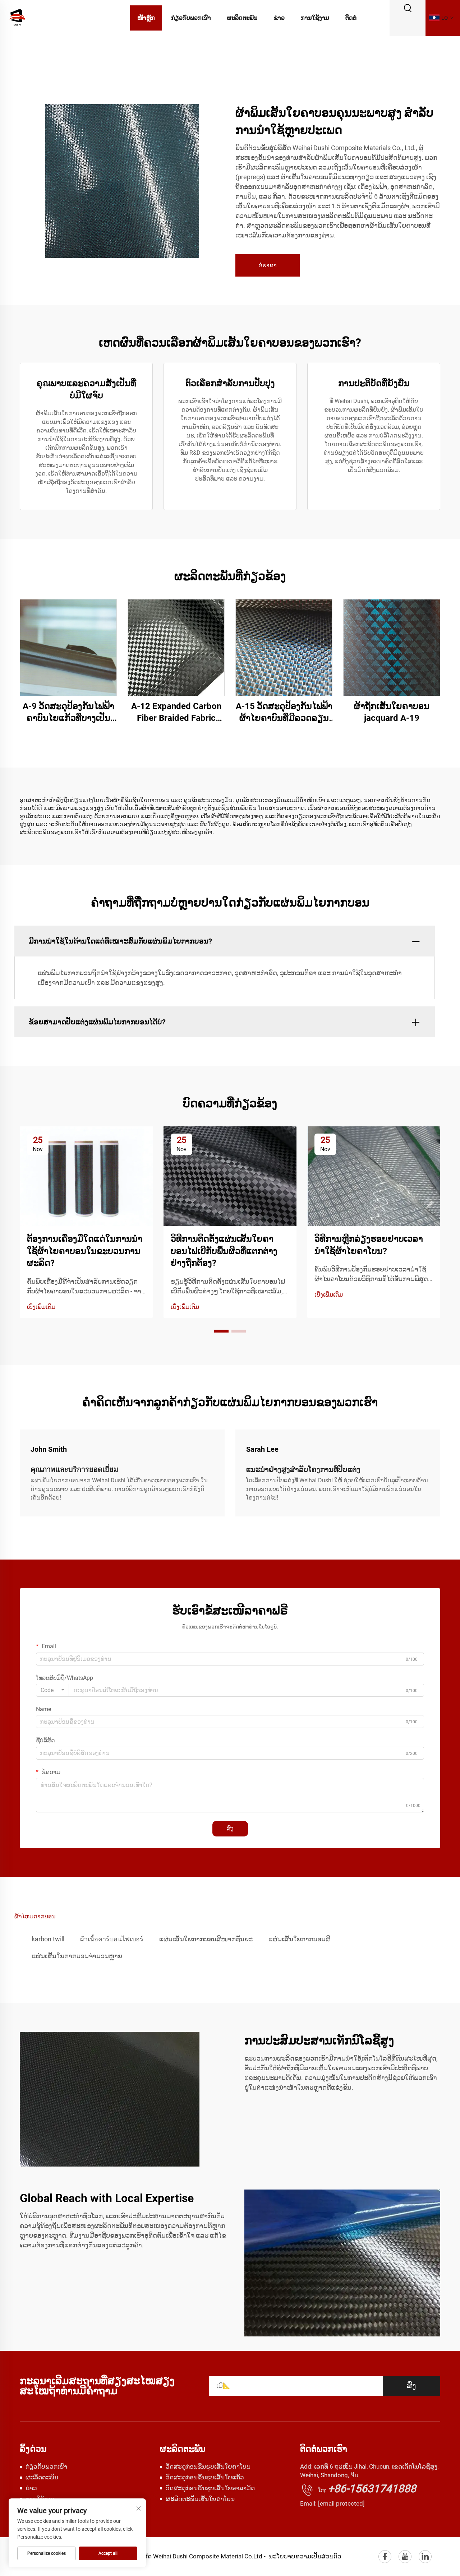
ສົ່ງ (230, 1828)
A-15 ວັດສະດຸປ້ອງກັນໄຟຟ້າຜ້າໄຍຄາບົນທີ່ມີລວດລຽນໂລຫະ (284, 713)
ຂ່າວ (279, 18)
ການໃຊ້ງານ (315, 18)
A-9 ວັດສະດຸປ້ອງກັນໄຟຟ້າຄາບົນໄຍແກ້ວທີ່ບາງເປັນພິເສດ (68, 713)
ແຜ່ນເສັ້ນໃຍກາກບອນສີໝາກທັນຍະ (206, 1939)
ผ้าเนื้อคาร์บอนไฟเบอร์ (112, 1939)
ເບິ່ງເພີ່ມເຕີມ (41, 1307)
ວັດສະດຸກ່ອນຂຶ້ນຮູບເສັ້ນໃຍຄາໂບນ (208, 2466)
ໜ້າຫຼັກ (146, 18)
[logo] (17, 17)
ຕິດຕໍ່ (351, 18)
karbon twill (48, 1939)
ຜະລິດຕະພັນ (242, 18)
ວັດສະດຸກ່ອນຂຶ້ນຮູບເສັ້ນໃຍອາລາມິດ (210, 2488)
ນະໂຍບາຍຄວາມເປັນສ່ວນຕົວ (305, 2556)
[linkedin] (425, 2557)
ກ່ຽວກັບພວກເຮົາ (191, 18)
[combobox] (52, 1690)
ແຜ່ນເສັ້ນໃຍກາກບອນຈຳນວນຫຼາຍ (77, 1956)
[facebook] (385, 2557)
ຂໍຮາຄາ (268, 265)
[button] (221, 1331)
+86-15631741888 (372, 2489)
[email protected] (341, 2503)
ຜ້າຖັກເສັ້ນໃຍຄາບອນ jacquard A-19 (392, 712)
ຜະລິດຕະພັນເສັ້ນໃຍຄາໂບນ (200, 2499)
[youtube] (405, 2557)
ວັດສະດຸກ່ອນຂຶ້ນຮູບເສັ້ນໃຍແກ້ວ (205, 2477)
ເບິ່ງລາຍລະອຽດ (68, 647)
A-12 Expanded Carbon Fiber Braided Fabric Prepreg (176, 713)
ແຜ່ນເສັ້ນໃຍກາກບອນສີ (299, 1939)
